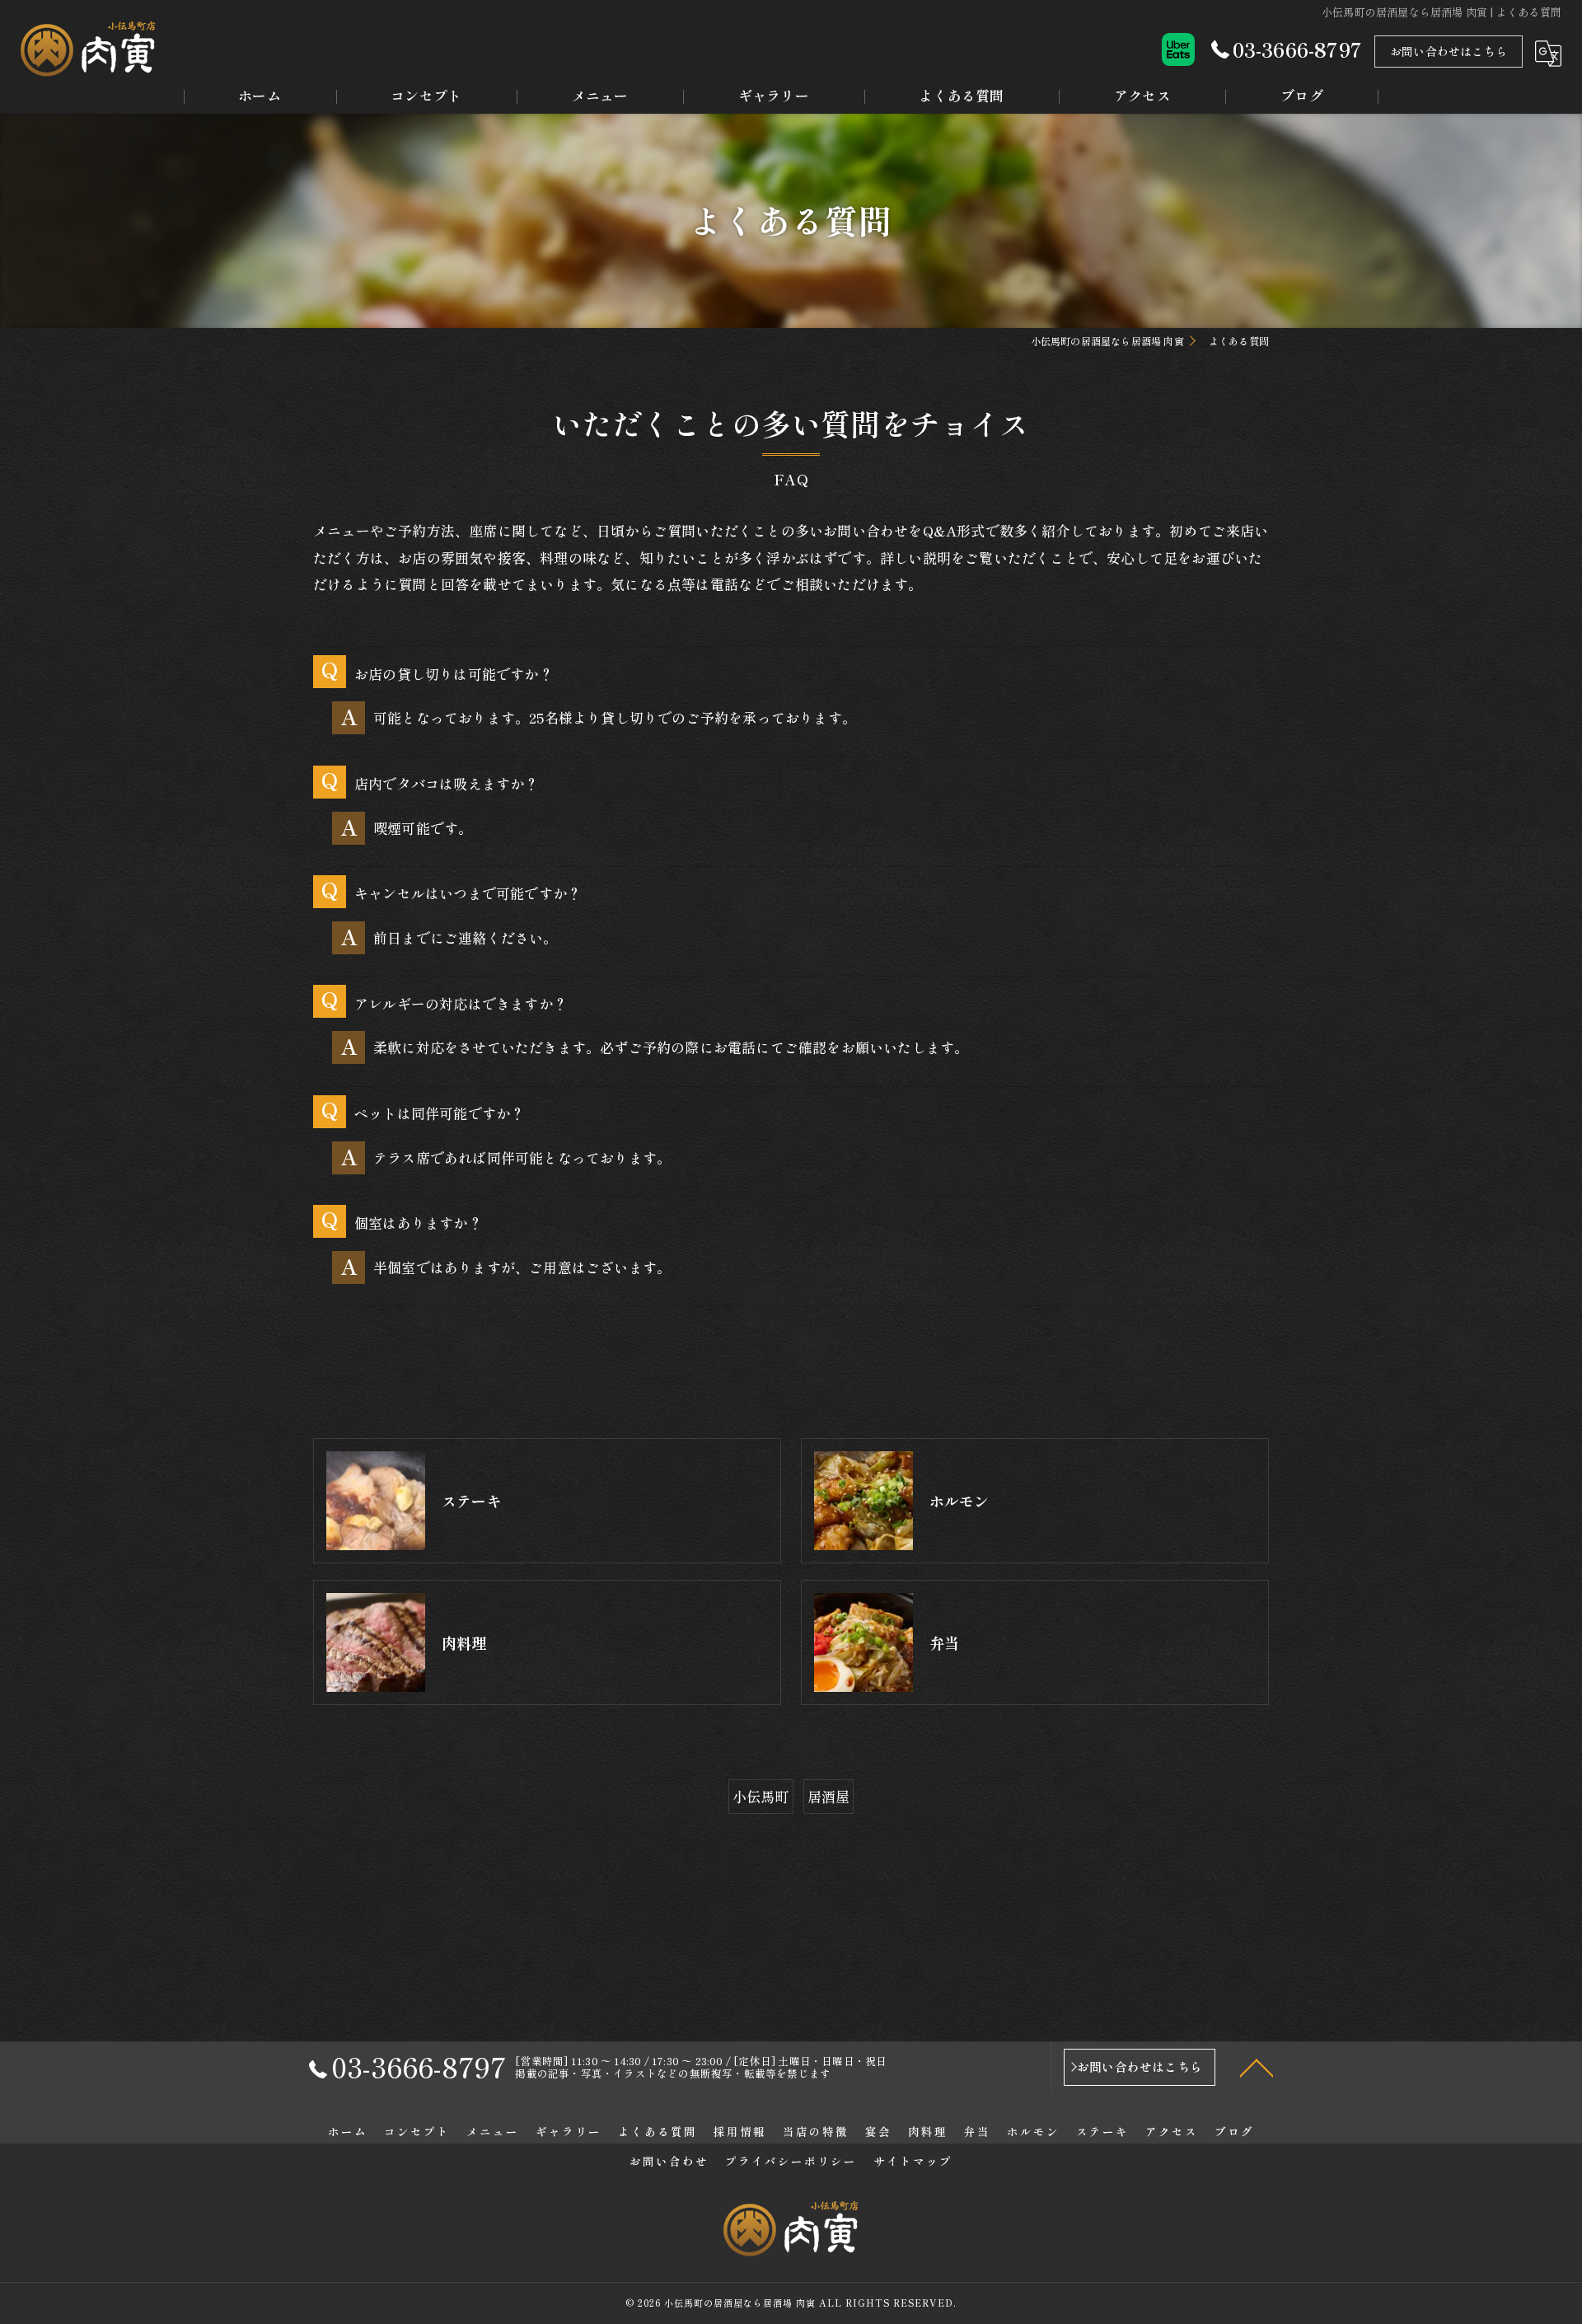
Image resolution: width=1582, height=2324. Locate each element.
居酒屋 (829, 1796)
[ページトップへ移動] (1257, 2067)
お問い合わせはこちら (1449, 51)
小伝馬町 (761, 1796)
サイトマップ (913, 2161)
